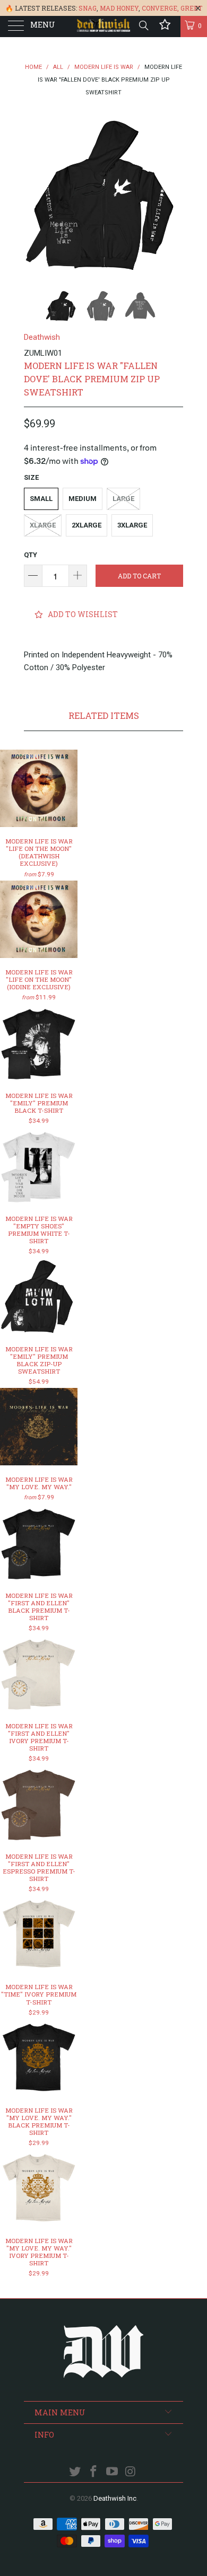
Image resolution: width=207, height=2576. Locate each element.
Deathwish (42, 337)
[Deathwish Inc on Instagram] (131, 2472)
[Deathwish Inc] (104, 27)
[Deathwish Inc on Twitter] (75, 2472)
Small (41, 499)
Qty (31, 555)
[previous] (34, 195)
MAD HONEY (119, 8)
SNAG (88, 8)
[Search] (143, 25)
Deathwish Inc (115, 2498)
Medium (83, 499)
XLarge (43, 525)
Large (123, 499)
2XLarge (87, 525)
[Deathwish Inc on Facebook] (94, 2472)
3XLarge (132, 525)
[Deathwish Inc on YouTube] (113, 2472)
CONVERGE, (160, 8)
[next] (173, 195)
